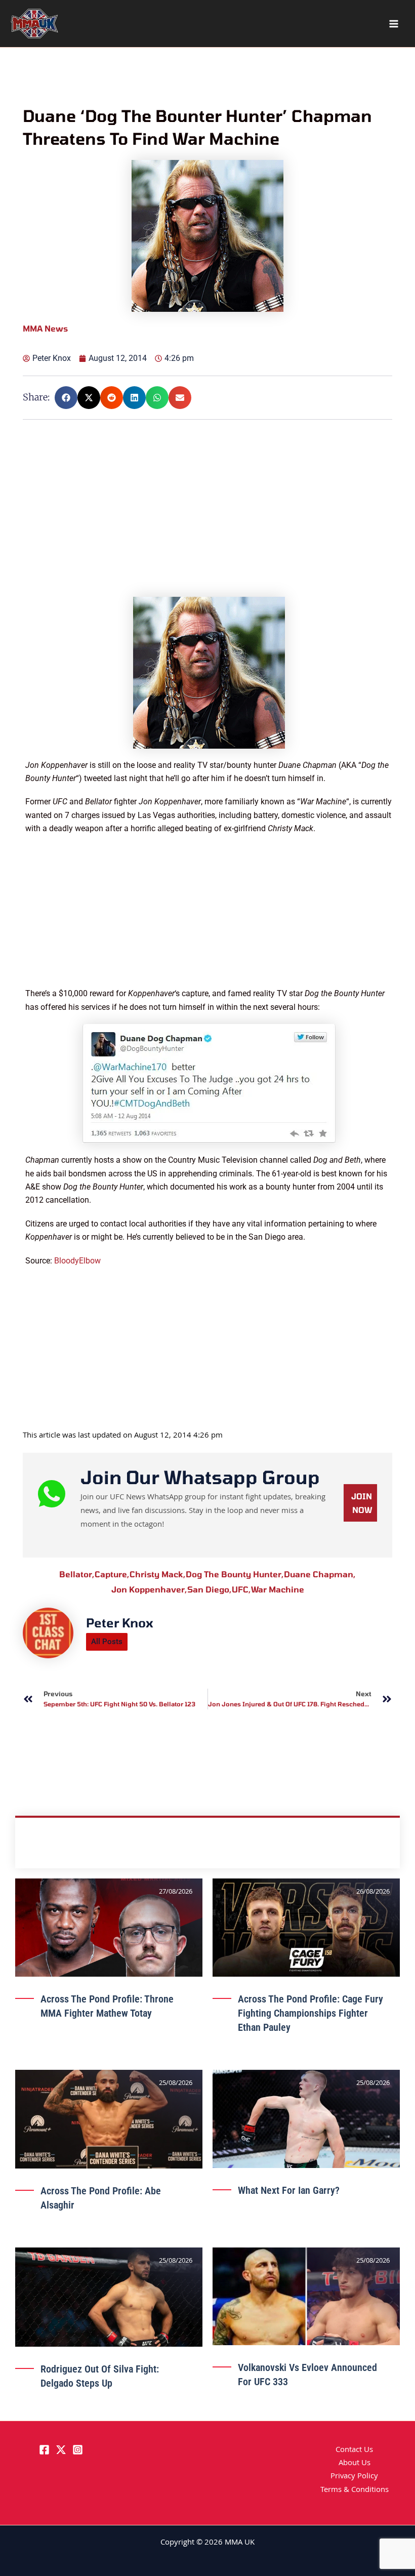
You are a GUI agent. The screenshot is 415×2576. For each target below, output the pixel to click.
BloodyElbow (77, 1261)
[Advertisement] (209, 526)
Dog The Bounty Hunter (235, 1574)
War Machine (278, 1589)
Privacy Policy (354, 2477)
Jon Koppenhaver (149, 1589)
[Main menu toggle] (394, 24)
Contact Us (354, 2450)
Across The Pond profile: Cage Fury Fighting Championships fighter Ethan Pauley (310, 2013)
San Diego (210, 1589)
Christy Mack (158, 1574)
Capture (112, 1574)
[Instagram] (78, 2450)
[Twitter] (61, 2450)
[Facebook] (44, 2450)
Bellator (77, 1574)
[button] (66, 398)
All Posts (107, 1642)
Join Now (362, 1503)
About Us (355, 2464)
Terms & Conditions (355, 2490)
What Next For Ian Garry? (289, 2190)
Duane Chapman (320, 1574)
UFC (241, 1589)
